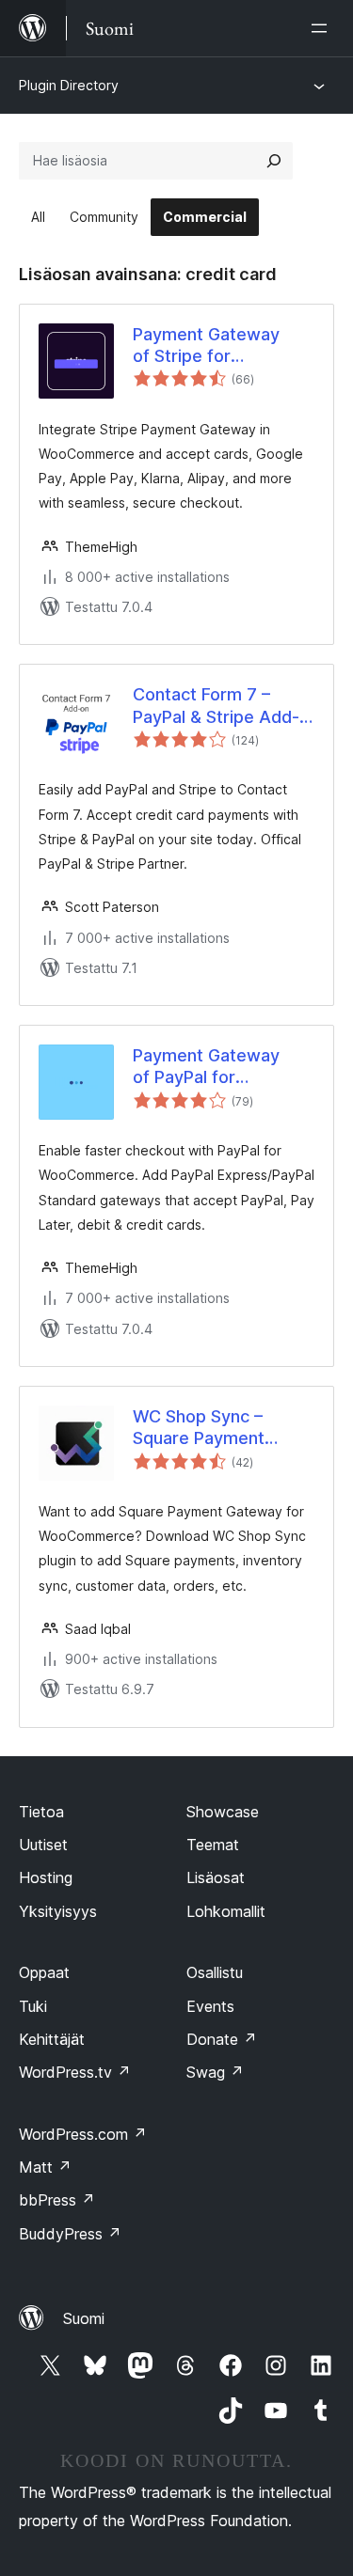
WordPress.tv (75, 2072)
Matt (45, 2167)
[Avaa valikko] (323, 28)
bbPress (57, 2200)
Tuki (33, 2006)
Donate (222, 2039)
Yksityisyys (58, 1911)
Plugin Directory (69, 85)
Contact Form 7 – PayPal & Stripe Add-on (216, 706)
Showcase (223, 1812)
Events (210, 2006)
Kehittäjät (52, 2039)
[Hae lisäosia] (274, 161)
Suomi (84, 2318)
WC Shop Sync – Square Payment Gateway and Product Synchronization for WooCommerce (219, 1428)
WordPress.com (83, 2134)
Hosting (46, 1877)
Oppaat (44, 1972)
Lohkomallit (226, 1911)
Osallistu (215, 1972)
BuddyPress (70, 2234)
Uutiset (43, 1845)
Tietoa (41, 1812)
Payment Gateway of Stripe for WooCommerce (206, 346)
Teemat (213, 1845)
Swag (215, 2072)
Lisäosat (216, 1877)
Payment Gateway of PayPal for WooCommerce (206, 1067)
